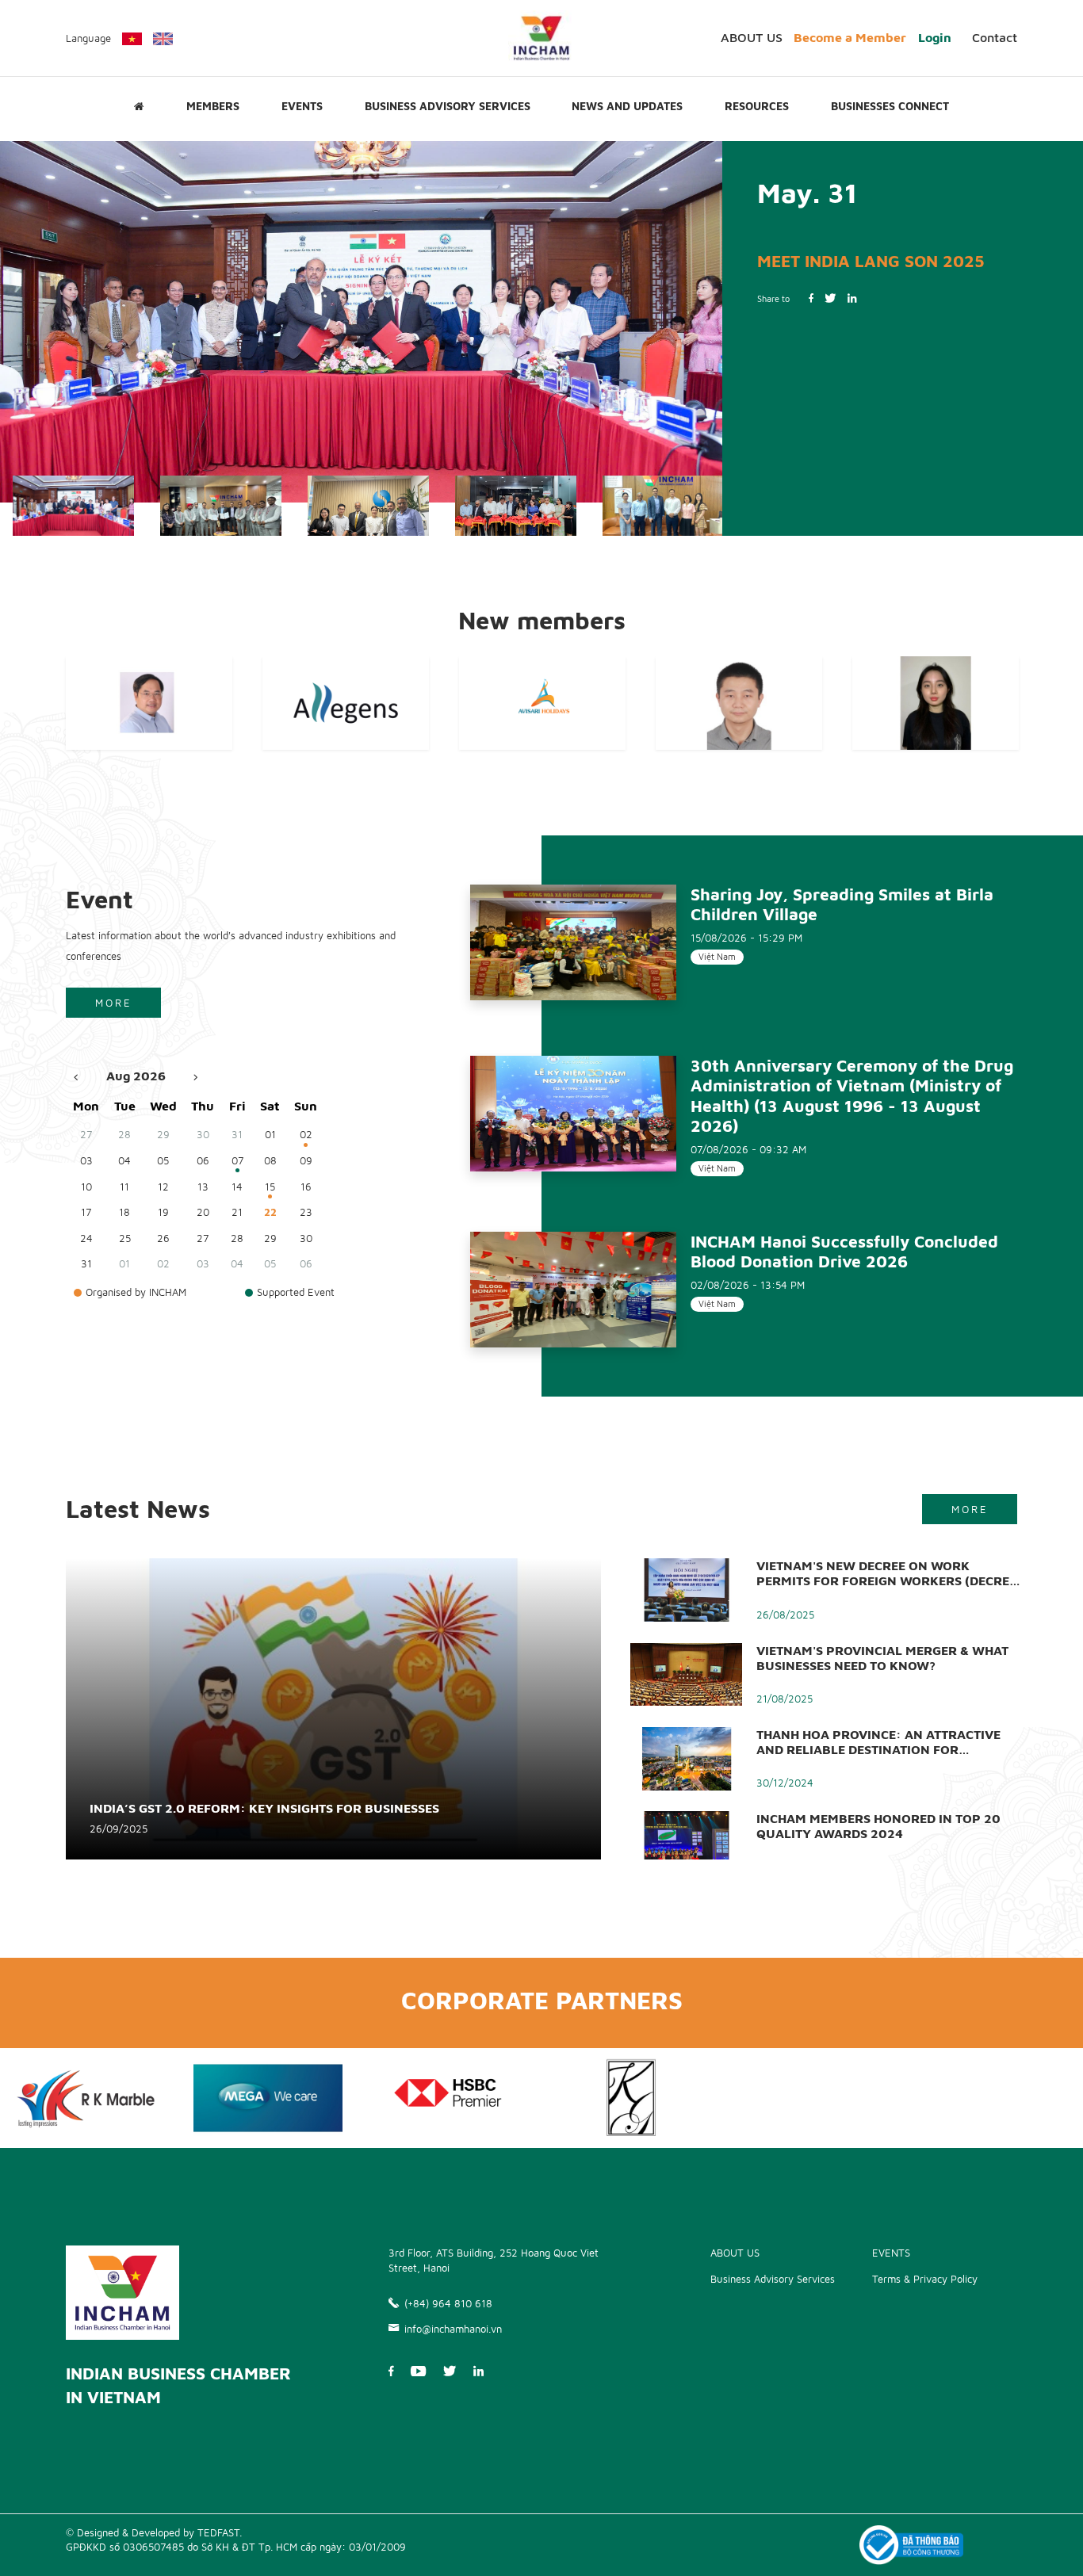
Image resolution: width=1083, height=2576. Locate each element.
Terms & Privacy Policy (925, 2279)
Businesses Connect (890, 106)
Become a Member (850, 37)
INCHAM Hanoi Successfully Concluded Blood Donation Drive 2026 (844, 1251)
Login (935, 37)
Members (213, 106)
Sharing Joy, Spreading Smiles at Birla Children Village (842, 904)
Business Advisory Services (448, 106)
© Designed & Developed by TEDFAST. (154, 2532)
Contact (995, 37)
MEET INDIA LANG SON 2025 (871, 261)
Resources (757, 106)
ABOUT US (752, 37)
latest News (138, 1508)
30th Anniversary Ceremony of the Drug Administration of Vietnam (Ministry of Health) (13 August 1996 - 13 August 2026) (852, 1095)
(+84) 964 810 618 (448, 2303)
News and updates (627, 106)
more (114, 1003)
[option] (361, 322)
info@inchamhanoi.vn (453, 2329)
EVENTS (302, 106)
